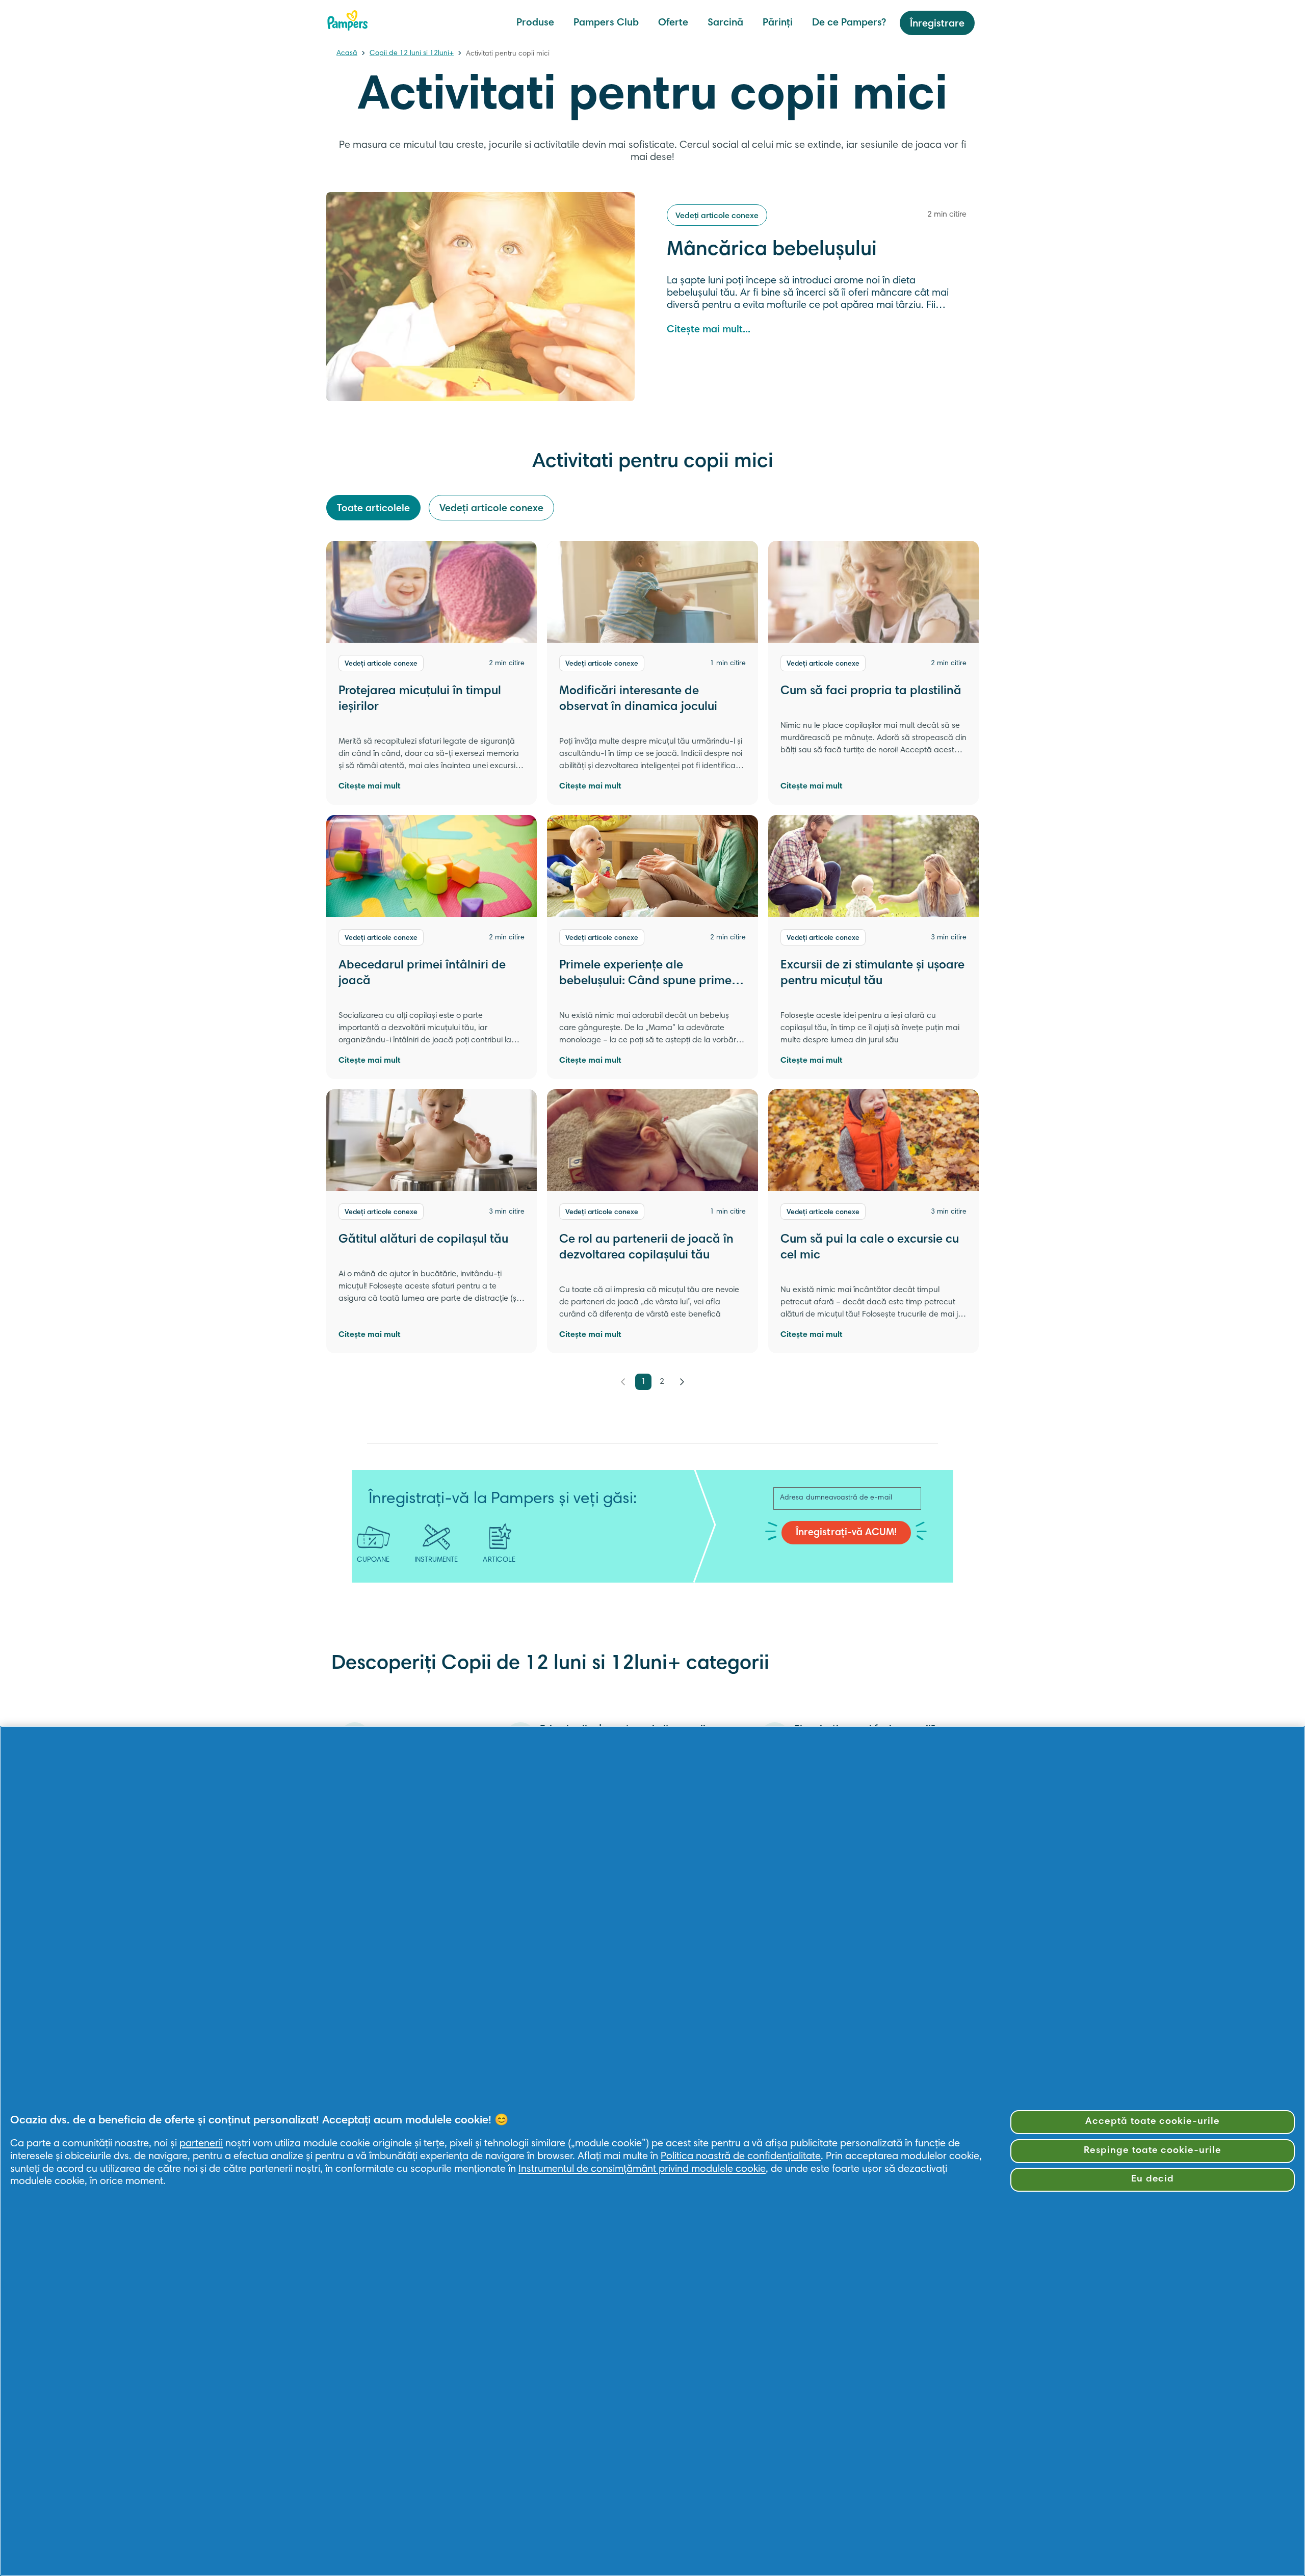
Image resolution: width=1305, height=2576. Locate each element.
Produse (535, 23)
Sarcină (725, 23)
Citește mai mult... (709, 330)
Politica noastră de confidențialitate (741, 2157)
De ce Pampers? (849, 23)
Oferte (673, 23)
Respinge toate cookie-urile (1153, 2151)
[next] (682, 1382)
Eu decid (1153, 2179)
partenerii (201, 2144)
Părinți (778, 23)
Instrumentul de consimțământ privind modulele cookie (642, 2169)
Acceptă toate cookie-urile (1153, 2122)
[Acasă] (348, 20)
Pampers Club (606, 23)
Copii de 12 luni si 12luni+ (412, 54)
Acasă (347, 54)
